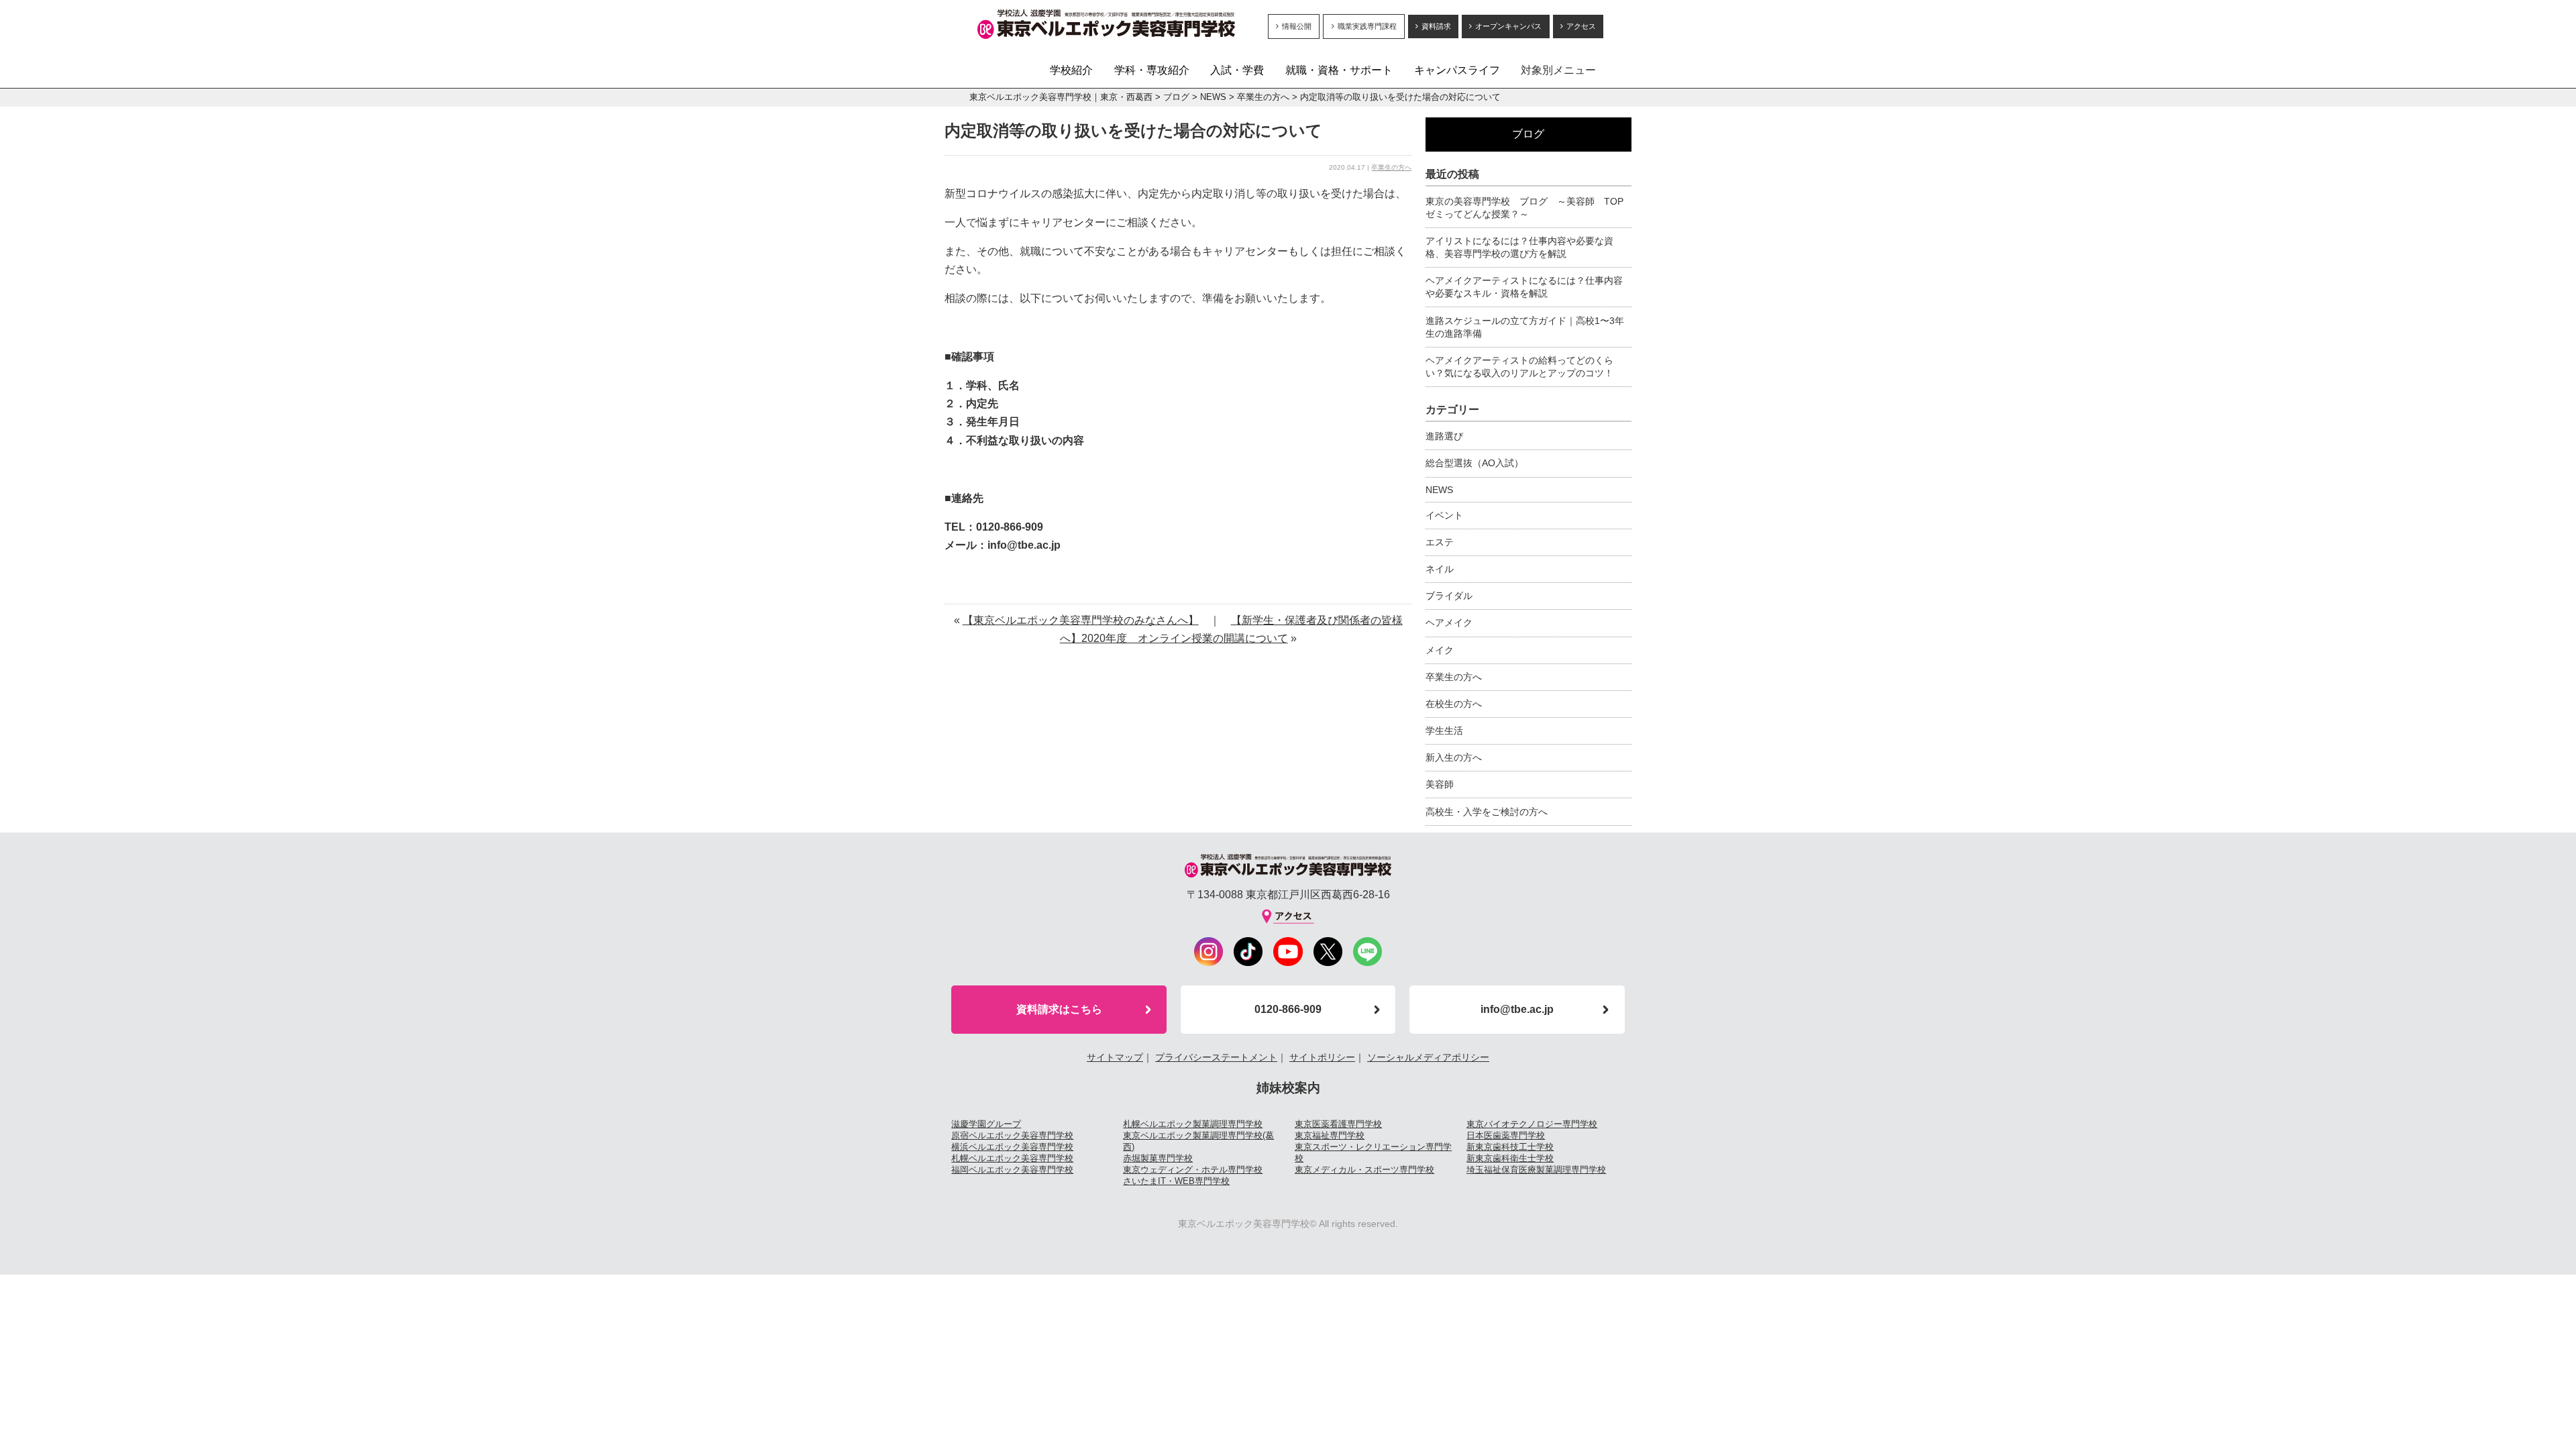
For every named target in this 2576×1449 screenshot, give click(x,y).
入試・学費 (1237, 70)
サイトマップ (1115, 1057)
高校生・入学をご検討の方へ (1487, 812)
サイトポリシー (1322, 1057)
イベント (1444, 515)
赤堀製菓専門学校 (1158, 1158)
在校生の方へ (1454, 704)
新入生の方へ (1454, 757)
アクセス (1581, 26)
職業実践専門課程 (1367, 26)
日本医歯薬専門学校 (1506, 1135)
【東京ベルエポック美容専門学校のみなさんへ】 (1081, 620)
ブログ (1176, 97)
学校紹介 (1071, 70)
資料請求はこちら (1059, 1009)
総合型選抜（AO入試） (1474, 463)
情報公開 (1297, 26)
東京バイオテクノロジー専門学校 (1532, 1124)
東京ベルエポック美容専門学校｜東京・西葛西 (1061, 97)
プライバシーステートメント (1216, 1057)
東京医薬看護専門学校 (1338, 1124)
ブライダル (1449, 596)
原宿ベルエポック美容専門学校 (1012, 1135)
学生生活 (1444, 731)
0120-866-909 (1288, 1009)
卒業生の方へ (1263, 97)
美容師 (1440, 784)
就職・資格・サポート (1339, 70)
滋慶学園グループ (986, 1124)
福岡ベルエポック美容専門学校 (1012, 1170)
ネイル (1440, 569)
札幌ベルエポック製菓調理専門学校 (1193, 1124)
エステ (1440, 542)
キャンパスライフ (1457, 70)
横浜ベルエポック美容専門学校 (1012, 1147)
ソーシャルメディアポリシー (1428, 1057)
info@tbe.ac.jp (1517, 1009)
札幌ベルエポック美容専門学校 (1012, 1158)
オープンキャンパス (1508, 26)
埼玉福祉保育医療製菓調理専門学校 (1536, 1170)
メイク (1440, 650)
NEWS (1213, 97)
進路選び (1444, 436)
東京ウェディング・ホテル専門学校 (1193, 1170)
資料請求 (1436, 26)
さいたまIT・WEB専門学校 (1176, 1181)
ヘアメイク (1449, 623)
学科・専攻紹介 (1152, 70)
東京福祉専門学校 (1330, 1135)
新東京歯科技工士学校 (1510, 1147)
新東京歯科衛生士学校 (1510, 1158)
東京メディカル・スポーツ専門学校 (1364, 1170)
